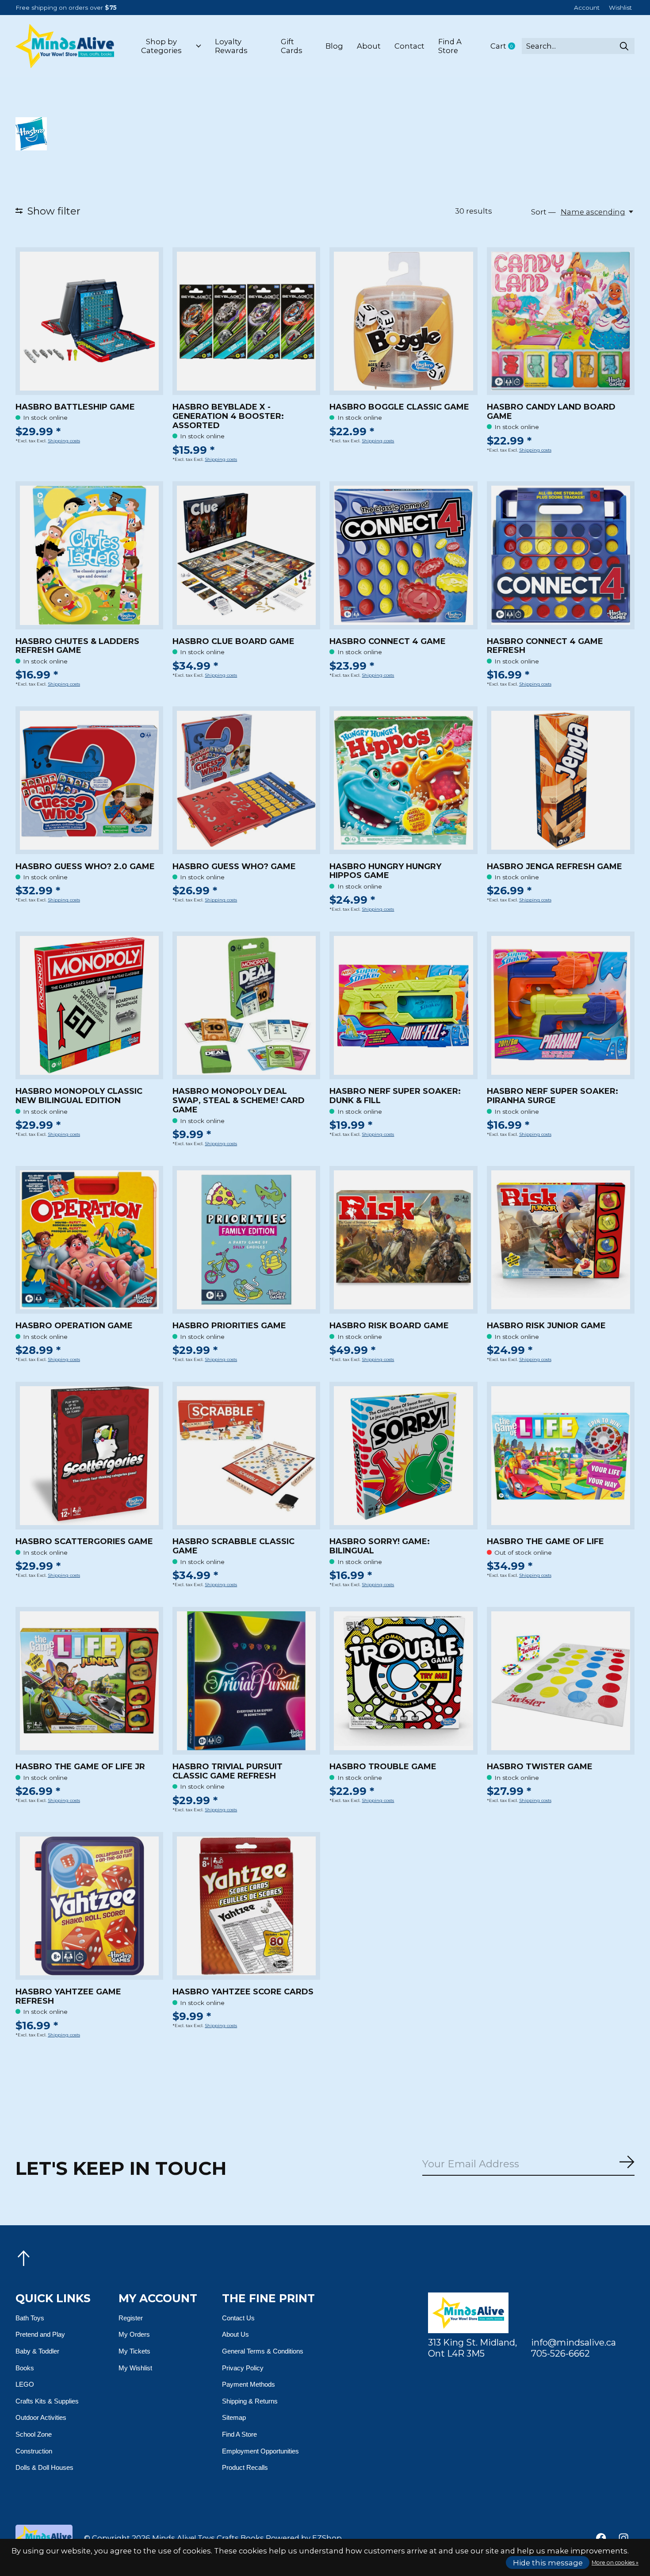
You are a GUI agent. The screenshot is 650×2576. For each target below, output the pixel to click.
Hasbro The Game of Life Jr (80, 1767)
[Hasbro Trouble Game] (403, 1681)
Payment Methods (249, 2384)
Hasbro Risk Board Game (389, 1326)
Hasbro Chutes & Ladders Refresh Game (77, 646)
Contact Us (238, 2318)
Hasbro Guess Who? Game (234, 866)
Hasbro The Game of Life (545, 1541)
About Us (235, 2334)
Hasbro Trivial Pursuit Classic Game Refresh (227, 1771)
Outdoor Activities (41, 2417)
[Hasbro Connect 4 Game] (403, 555)
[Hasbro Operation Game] (89, 1240)
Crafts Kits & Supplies (47, 2401)
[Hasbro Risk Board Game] (403, 1240)
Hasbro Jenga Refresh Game (554, 866)
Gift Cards (292, 46)
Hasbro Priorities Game (229, 1326)
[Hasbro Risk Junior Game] (561, 1240)
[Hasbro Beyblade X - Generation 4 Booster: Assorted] (246, 321)
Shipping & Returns (250, 2401)
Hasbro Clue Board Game (233, 641)
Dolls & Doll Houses (44, 2467)
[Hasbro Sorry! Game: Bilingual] (403, 1456)
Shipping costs (64, 441)
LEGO (25, 2384)
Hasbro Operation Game (74, 1326)
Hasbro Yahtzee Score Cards (243, 1992)
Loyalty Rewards (231, 46)
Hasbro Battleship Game (75, 407)
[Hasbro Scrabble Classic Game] (246, 1456)
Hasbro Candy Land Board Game (551, 412)
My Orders (134, 2334)
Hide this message (548, 2563)
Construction (34, 2451)
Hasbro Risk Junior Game (546, 1326)
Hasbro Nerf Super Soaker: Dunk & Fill (395, 1096)
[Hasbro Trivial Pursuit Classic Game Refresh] (246, 1681)
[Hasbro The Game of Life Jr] (89, 1681)
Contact (409, 46)
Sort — (543, 212)
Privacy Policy (243, 2368)
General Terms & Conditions (263, 2351)
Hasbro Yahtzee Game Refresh (68, 1996)
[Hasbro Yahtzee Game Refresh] (89, 1906)
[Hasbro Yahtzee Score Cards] (246, 1906)
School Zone (34, 2434)
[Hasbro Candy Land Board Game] (561, 321)
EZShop (327, 2538)
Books (25, 2368)
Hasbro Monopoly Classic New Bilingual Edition (79, 1096)
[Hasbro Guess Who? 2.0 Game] (89, 780)
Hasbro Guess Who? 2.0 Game (85, 866)
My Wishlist (135, 2368)
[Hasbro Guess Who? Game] (246, 780)
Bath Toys (30, 2318)
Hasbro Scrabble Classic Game (233, 1546)
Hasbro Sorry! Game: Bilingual (380, 1546)
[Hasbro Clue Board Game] (246, 555)
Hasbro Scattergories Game (84, 1541)
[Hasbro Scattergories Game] (89, 1456)
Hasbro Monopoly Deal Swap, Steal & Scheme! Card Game (239, 1100)
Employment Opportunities (260, 2451)
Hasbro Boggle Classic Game (399, 407)
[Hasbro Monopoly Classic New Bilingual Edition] (89, 1005)
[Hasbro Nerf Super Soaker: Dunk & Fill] (403, 1005)
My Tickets (134, 2351)
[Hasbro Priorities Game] (246, 1240)
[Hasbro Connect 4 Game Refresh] (561, 555)
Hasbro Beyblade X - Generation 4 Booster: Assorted (228, 416)
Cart (506, 46)
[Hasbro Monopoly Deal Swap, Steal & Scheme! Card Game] (246, 1005)
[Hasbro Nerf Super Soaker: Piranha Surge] (561, 1005)
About (369, 46)
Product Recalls (245, 2467)
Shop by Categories (161, 46)
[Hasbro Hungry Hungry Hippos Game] (403, 780)
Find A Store (450, 46)
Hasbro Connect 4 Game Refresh (545, 646)
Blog (334, 46)
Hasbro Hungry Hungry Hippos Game (385, 871)
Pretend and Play (40, 2334)
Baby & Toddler (37, 2351)
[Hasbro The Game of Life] (561, 1456)
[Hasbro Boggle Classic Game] (403, 321)
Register (131, 2318)
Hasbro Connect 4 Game (388, 641)
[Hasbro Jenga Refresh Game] (561, 780)
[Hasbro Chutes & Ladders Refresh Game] (89, 555)
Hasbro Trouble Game (383, 1767)
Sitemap (234, 2417)
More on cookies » (615, 2563)
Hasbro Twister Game (540, 1767)
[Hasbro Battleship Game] (89, 321)
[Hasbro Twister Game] (561, 1681)
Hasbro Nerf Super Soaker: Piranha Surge (552, 1096)
